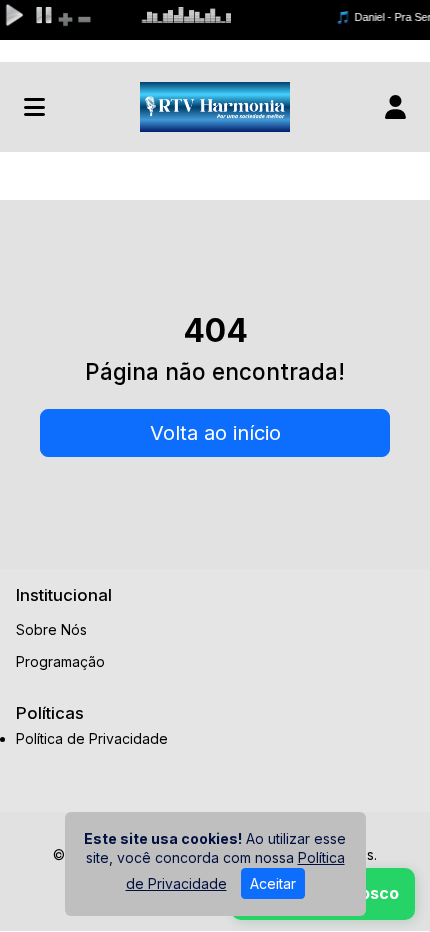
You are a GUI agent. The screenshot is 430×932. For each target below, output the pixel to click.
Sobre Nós (51, 629)
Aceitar (273, 883)
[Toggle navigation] (34, 107)
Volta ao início (215, 433)
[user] (395, 107)
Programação (60, 661)
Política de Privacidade (92, 739)
